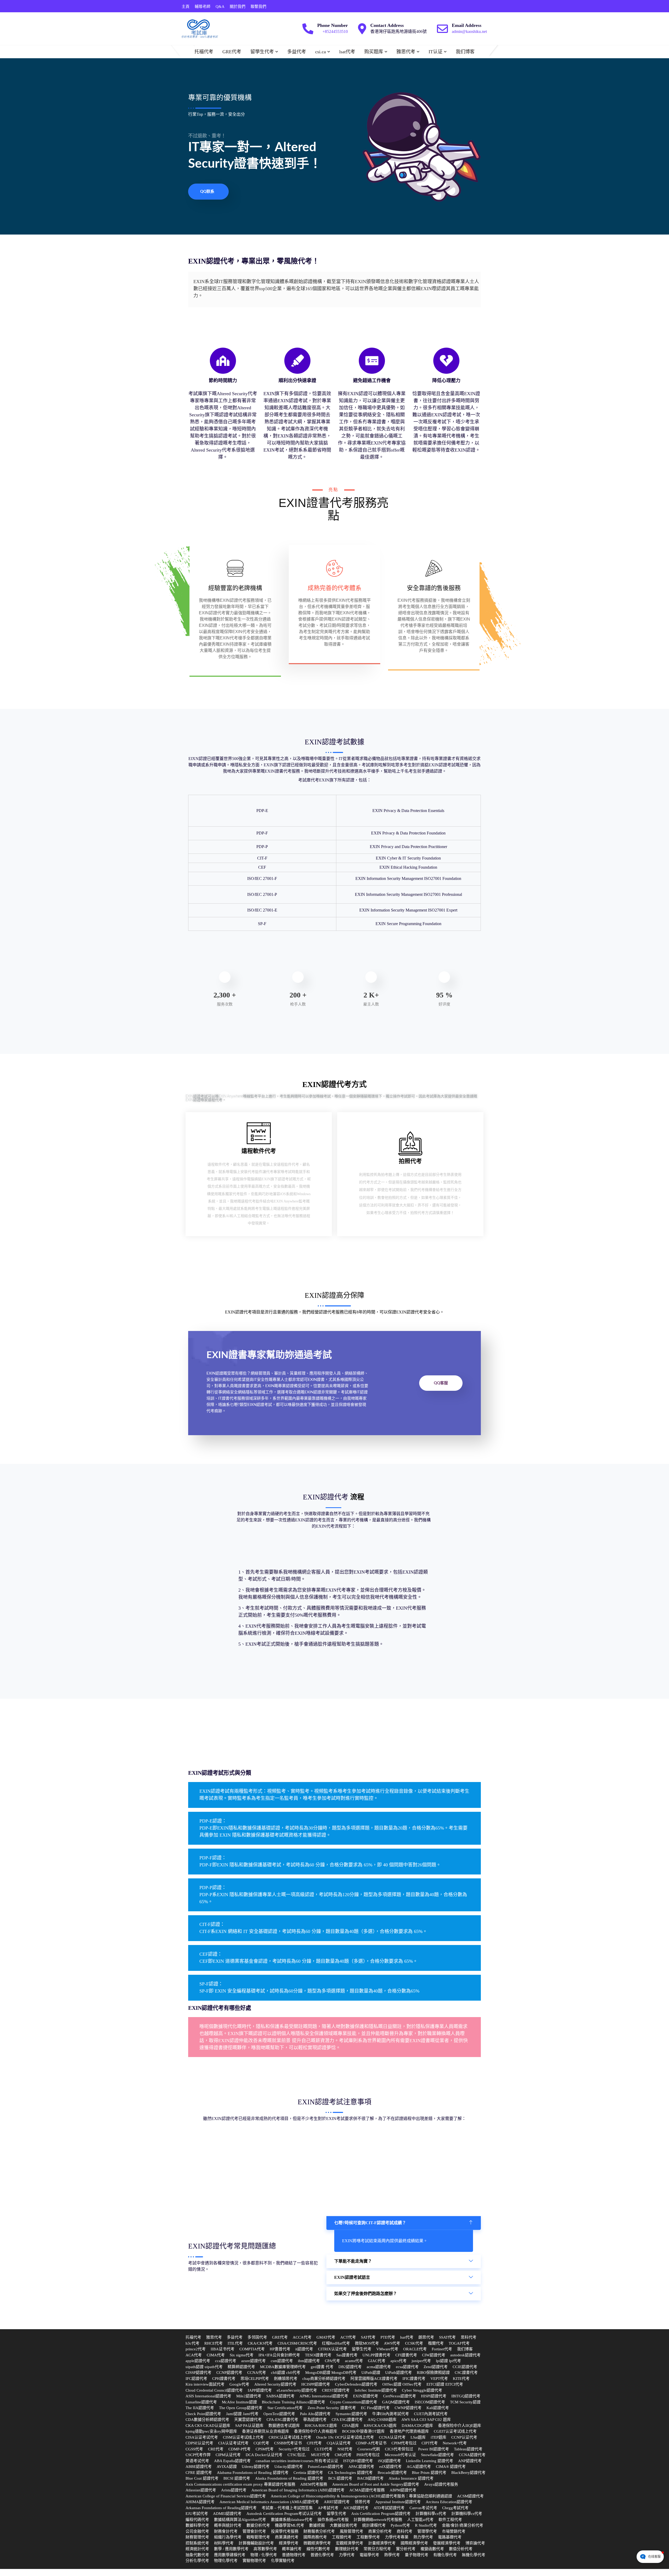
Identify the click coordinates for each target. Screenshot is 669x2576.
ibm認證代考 (309, 2361)
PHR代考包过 (368, 2455)
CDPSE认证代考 (199, 2443)
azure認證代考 (253, 2361)
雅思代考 (406, 52)
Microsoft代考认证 (400, 2455)
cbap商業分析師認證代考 (324, 2379)
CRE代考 (216, 2449)
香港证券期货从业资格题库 (266, 2431)
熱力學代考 (423, 2537)
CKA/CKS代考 (260, 2343)
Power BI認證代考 (434, 2449)
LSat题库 (418, 2437)
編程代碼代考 (197, 2520)
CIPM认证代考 (228, 2455)
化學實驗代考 (283, 2561)
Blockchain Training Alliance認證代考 (293, 2402)
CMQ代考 (343, 2455)
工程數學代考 (368, 2537)
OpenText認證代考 (279, 2414)
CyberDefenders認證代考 (356, 2384)
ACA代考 (194, 2355)
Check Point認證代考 (203, 2414)
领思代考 (362, 2502)
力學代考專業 (397, 2537)
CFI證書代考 (406, 2355)
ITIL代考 (235, 2343)
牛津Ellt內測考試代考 (391, 2414)
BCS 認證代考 (340, 2478)
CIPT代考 (430, 2443)
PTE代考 (388, 2337)
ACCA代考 (302, 2337)
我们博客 (465, 52)
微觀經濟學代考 (317, 2543)
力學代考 (347, 2555)
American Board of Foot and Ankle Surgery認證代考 (376, 2484)
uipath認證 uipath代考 (204, 2367)
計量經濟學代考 (382, 2543)
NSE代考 (345, 2449)
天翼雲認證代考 (248, 2420)
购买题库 (374, 52)
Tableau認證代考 (468, 2449)
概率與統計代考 (228, 2525)
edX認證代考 (390, 2467)
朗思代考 (426, 2337)
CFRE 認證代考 (199, 2473)
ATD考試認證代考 (389, 2508)
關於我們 (238, 7)
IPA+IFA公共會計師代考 (279, 2355)
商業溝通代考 (287, 2537)
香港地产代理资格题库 (409, 2431)
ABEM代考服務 (314, 2484)
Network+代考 (455, 2443)
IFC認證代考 (196, 2379)
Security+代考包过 (294, 2449)
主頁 (186, 7)
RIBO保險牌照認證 (433, 2373)
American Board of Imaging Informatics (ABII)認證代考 (298, 2490)
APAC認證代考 (361, 2467)
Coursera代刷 (369, 2449)
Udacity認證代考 (289, 2467)
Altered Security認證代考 (275, 2384)
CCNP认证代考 (464, 2437)
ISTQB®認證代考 (358, 2461)
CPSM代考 (265, 2449)
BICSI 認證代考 (237, 2478)
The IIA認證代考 (200, 2408)
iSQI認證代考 (389, 2461)
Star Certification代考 (285, 2408)
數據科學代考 (197, 2525)
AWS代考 (392, 2343)
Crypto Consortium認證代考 (354, 2402)
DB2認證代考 (350, 2367)
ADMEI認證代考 (227, 2514)
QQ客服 (441, 1383)
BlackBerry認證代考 (468, 2473)
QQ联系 (207, 192)
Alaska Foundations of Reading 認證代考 (289, 2478)
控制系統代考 (197, 2543)
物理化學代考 (226, 2561)
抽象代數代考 (197, 2555)
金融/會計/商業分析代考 (463, 2525)
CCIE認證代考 (465, 2367)
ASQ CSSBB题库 (382, 2420)
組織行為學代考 (228, 2537)
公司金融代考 (197, 2531)
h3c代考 (192, 2343)
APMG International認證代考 (324, 2396)
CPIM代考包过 (404, 2443)
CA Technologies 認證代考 (350, 2473)
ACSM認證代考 (470, 2496)
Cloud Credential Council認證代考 (214, 2390)
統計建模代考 (374, 2525)
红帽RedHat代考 (336, 2343)
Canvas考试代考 (423, 2508)
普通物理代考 (294, 2555)
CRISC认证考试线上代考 (290, 2437)
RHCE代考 (214, 2343)
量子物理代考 (417, 2555)
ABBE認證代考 (199, 2467)
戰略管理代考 (258, 2537)
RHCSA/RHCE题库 (321, 2426)
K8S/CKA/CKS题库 (380, 2426)
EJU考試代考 (197, 2514)
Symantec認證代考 (351, 2414)
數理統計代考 (347, 2549)
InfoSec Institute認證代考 (376, 2390)
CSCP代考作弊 (198, 2455)
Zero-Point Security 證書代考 (332, 2408)
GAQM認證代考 (396, 2402)
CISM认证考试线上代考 (243, 2437)
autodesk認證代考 (465, 2355)
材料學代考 (224, 2543)
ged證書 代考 (322, 2367)
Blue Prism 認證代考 (429, 2473)
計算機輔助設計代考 (256, 2543)
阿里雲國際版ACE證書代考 (374, 2379)
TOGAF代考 (459, 2343)
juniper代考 (421, 2361)
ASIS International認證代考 (208, 2396)
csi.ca (321, 52)
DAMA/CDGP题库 (417, 2426)
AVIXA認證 (227, 2467)
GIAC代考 (377, 2361)
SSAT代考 (447, 2337)
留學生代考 (262, 52)
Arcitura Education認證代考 (449, 2502)
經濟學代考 (289, 2543)
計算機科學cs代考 (431, 2514)
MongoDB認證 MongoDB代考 (331, 2373)
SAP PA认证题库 (249, 2426)
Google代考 (239, 2384)
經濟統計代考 (197, 2549)
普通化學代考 (322, 2555)
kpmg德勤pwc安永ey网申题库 (211, 2431)
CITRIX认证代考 (332, 2349)
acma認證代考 (379, 2367)
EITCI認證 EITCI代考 (445, 2384)
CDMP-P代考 (240, 2449)
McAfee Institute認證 (239, 2402)
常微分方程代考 (377, 2549)
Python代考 (400, 2525)
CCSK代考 (414, 2343)
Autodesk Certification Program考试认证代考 (284, 2514)
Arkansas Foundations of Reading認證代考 (221, 2508)
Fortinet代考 (442, 2349)
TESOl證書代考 (318, 2355)
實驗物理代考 (254, 2561)
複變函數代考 (432, 2549)
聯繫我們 (258, 7)
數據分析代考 (258, 2525)
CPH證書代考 (224, 2379)
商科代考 (405, 2531)
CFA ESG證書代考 (347, 2420)
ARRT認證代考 (337, 2502)
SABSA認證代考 (280, 2396)
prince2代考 (196, 2349)
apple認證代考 (198, 2361)
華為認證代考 (315, 2420)
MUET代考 (320, 2455)
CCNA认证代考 (392, 2437)
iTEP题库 (439, 2437)
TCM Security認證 (465, 2402)
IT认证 (436, 52)
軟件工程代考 (450, 2520)
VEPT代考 (439, 2379)
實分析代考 (406, 2549)
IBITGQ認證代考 (466, 2396)
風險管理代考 (351, 2531)
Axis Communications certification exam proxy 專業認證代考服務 (240, 2484)
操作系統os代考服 (333, 2520)
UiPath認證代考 (399, 2373)
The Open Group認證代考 (241, 2408)
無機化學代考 (474, 2555)
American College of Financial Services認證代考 (226, 2496)
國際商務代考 (315, 2537)
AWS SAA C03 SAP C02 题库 (426, 2420)
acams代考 (354, 2361)
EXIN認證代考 (366, 2396)
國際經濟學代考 (414, 2543)
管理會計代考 (254, 2531)
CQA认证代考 (339, 2443)
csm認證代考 (282, 2361)
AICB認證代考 (356, 2508)
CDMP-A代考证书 (371, 2443)
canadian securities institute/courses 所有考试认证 (297, 2461)
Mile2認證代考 (249, 2396)
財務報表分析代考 (319, 2531)
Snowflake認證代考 (437, 2455)
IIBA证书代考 (223, 2349)
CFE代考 (314, 2443)
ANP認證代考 (470, 2461)
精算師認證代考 (241, 2367)
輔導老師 (203, 7)
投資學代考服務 (285, 2531)
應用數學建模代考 (230, 2555)
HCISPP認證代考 (316, 2384)
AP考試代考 (328, 2508)
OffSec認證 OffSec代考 (402, 2384)
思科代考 (469, 2337)
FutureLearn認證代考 (326, 2467)
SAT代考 (368, 2337)
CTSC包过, (297, 2455)
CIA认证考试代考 (233, 2443)
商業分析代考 (380, 2531)
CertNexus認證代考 (400, 2396)
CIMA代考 (216, 2355)
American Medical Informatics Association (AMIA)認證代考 (269, 2502)
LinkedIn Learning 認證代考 (429, 2461)
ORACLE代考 (415, 2349)
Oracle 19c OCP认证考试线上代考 (345, 2437)
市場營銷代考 (454, 2531)
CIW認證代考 (434, 2355)
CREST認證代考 (336, 2390)
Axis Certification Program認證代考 (381, 2514)
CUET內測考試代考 (431, 2414)
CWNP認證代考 (408, 2408)
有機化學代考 (445, 2555)
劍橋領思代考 (286, 2379)
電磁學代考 (369, 2555)
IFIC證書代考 (414, 2379)
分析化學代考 (197, 2561)
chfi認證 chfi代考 (286, 2373)
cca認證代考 (226, 2361)
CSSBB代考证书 (288, 2443)
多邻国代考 (257, 2337)
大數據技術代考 (344, 2525)
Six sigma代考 (242, 2355)
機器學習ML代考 (290, 2525)
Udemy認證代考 (256, 2467)
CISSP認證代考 (198, 2373)
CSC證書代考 (466, 2373)
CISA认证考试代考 (202, 2437)
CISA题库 (350, 2426)
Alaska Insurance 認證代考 (411, 2478)
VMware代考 (387, 2349)
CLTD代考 (324, 2449)
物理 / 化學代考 (264, 2555)
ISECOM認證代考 (430, 2402)
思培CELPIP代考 (255, 2379)
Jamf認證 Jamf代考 (242, 2414)
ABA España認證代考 (232, 2461)
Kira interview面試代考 (205, 2384)
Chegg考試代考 (455, 2508)
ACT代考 (348, 2337)
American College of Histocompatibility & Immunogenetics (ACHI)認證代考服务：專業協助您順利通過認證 (361, 2496)
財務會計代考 (226, 2531)
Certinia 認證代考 (308, 2473)
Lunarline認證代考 (201, 2402)
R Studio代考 (426, 2525)
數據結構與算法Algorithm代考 (240, 2520)
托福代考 (204, 52)
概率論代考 (292, 2549)
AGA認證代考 (419, 2467)
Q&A (220, 7)
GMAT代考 (326, 2337)
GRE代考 (232, 52)
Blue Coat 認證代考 (202, 2478)
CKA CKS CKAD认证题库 (208, 2426)
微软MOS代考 (367, 2343)
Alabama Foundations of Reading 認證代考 (253, 2473)
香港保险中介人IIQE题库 (460, 2426)
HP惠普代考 (280, 2349)
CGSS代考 (194, 2449)
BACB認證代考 (370, 2478)
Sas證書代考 (347, 2355)
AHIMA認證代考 (200, 2502)
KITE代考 (461, 2379)
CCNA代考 (257, 2373)
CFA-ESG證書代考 (282, 2420)
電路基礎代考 (450, 2537)
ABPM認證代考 (403, 2490)
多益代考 (297, 52)
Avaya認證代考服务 (441, 2484)
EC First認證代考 (375, 2408)
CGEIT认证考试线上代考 (455, 2431)
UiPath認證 (371, 2373)
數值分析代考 (461, 2549)
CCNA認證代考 (472, 2455)
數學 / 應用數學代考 (231, 2549)
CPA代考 (332, 2361)
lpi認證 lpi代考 (448, 2361)
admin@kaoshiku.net (469, 31)
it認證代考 (304, 2349)
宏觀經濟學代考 (350, 2543)
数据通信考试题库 (284, 2426)
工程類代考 (342, 2537)
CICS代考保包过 (399, 2449)
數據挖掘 (317, 2525)
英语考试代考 (197, 2461)
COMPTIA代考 (252, 2349)
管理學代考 (427, 2531)
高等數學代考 (265, 2549)
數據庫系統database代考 (292, 2520)
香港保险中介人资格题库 (316, 2431)
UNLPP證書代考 (376, 2355)
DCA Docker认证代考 (264, 2455)
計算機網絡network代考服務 (378, 2520)
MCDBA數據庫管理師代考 (283, 2367)
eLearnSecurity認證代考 (297, 2390)
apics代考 (399, 2361)
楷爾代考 (436, 2343)
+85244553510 (335, 31)
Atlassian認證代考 (201, 2490)
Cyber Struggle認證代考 (422, 2390)
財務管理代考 (197, 2537)
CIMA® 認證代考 (451, 2467)
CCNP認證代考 (229, 2373)
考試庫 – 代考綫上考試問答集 (287, 2508)
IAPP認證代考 (260, 2390)
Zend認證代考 (436, 2367)
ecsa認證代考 (407, 2367)
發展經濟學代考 (447, 2543)
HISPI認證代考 (434, 2396)
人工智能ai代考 (420, 2520)
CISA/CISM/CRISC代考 (297, 2343)
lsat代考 (347, 52)
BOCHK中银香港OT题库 (363, 2431)
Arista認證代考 (234, 2490)
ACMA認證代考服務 (367, 2490)
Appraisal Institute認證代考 (398, 2502)
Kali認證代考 (438, 2408)
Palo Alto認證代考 (315, 2414)
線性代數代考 (318, 2549)
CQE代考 (261, 2443)
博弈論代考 (475, 2543)
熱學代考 (392, 2555)
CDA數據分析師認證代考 (207, 2420)
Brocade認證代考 (392, 2473)
